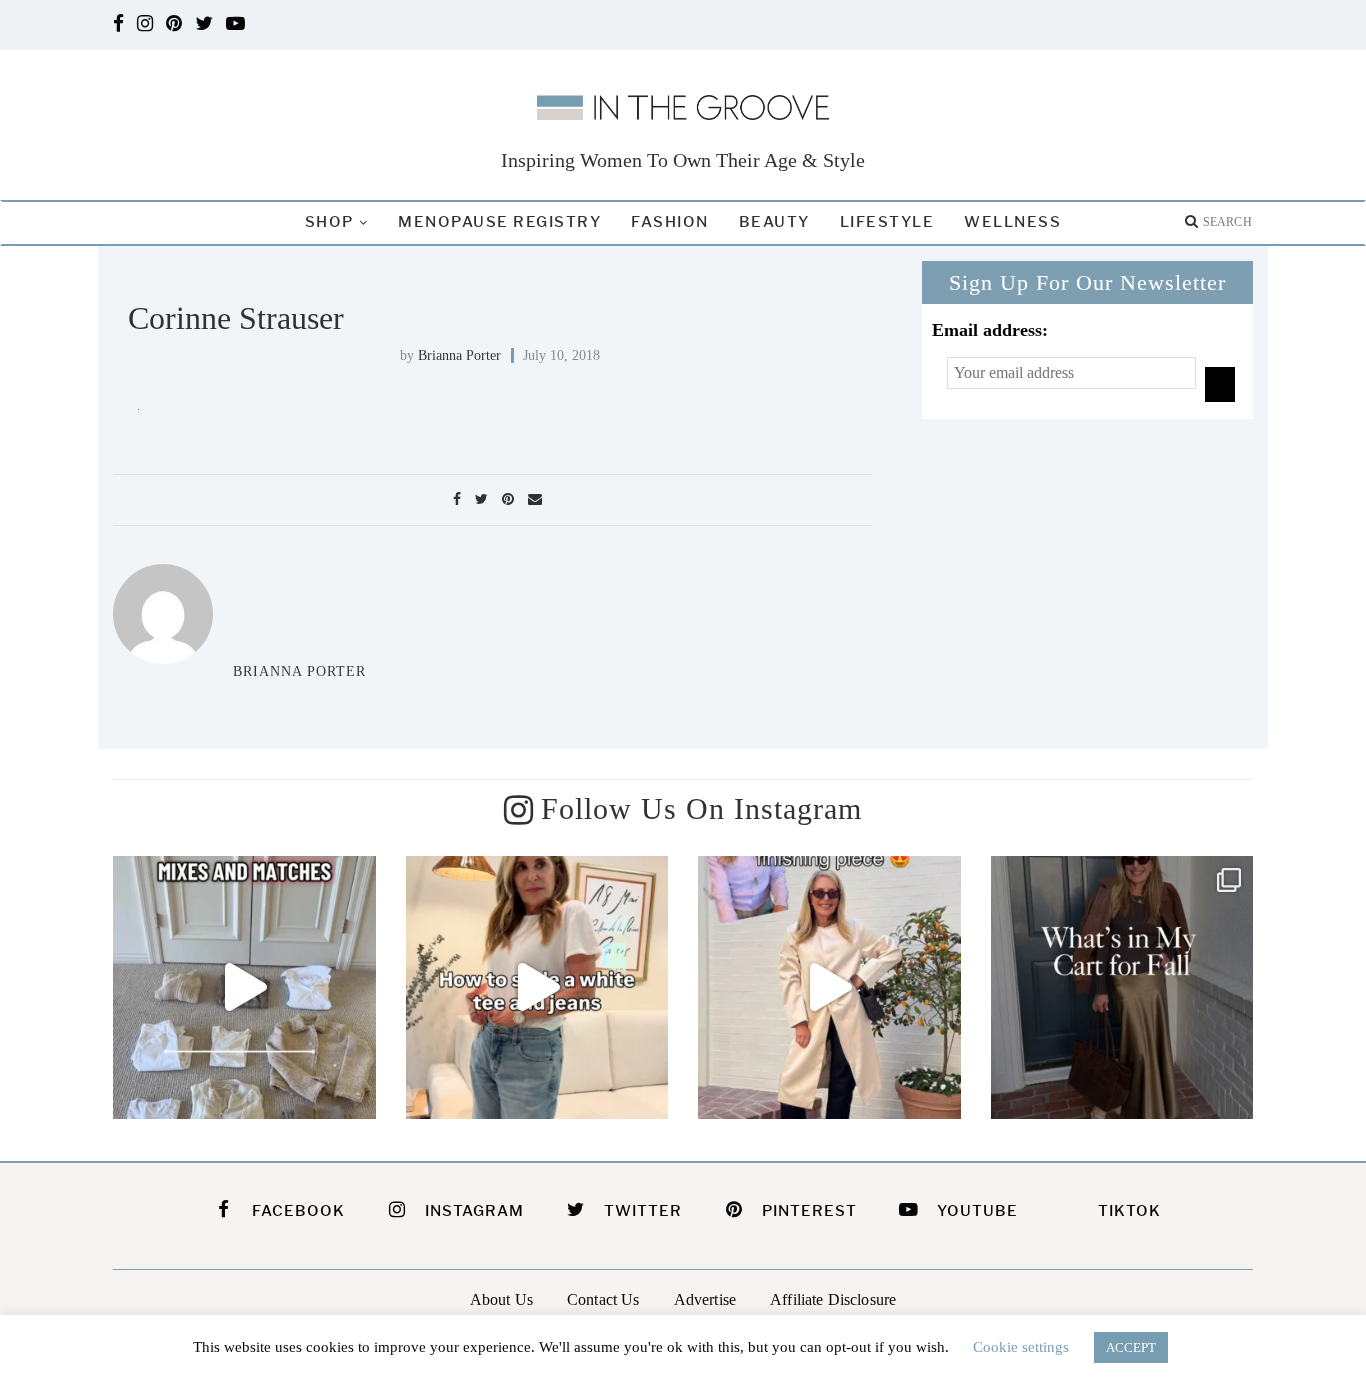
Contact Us (603, 1299)
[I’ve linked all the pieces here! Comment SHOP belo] (244, 987)
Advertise (705, 1299)
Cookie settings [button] (1021, 1347)
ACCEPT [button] (1131, 1347)
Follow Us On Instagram (701, 808)
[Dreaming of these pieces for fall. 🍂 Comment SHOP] (1122, 987)
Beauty (774, 222)
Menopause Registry (499, 222)
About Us (501, 1299)
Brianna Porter (459, 355)
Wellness (1012, 222)
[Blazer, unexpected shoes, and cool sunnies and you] (537, 987)
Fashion (670, 222)
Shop (329, 222)
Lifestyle (887, 222)
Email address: (990, 330)
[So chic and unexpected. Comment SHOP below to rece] (829, 987)
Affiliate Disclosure (833, 1299)
